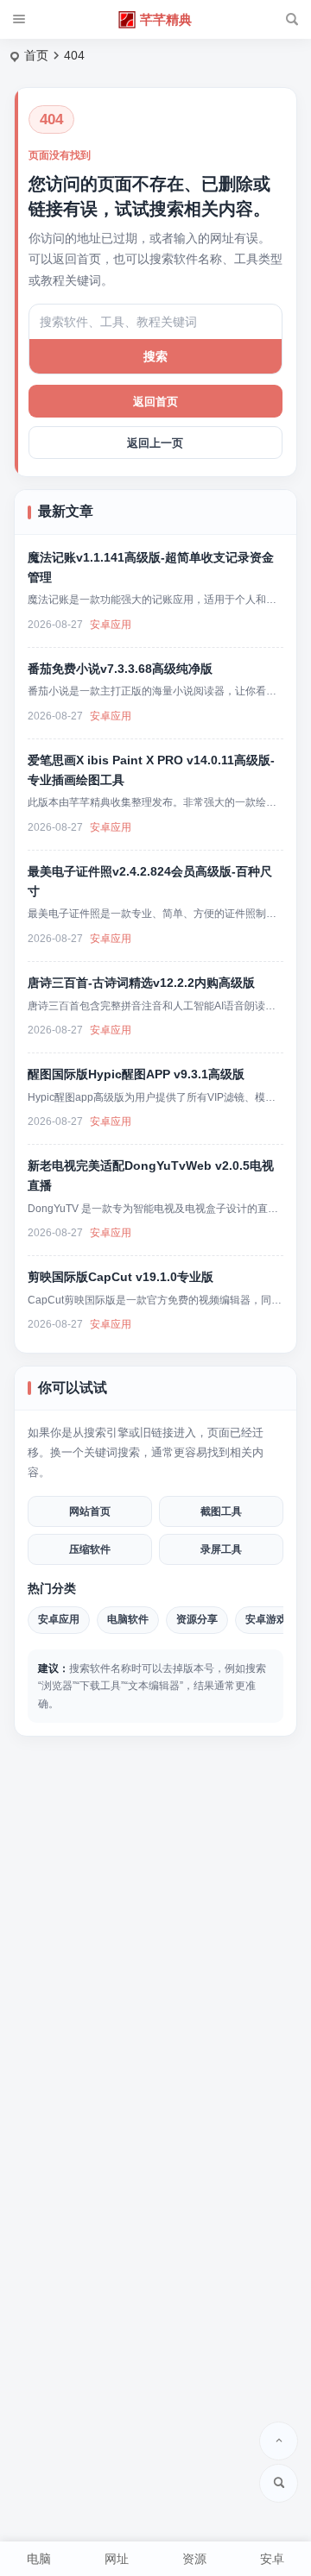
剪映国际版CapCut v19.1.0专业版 (121, 1277)
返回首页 (155, 402)
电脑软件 (128, 1619)
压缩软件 (90, 1549)
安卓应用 (111, 625)
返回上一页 (155, 443)
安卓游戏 (266, 1619)
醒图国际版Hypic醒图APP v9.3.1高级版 (136, 1074)
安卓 (272, 2559)
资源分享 (197, 1619)
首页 (36, 55)
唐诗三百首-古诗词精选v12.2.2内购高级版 (141, 983)
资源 (194, 2559)
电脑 (39, 2559)
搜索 (155, 356)
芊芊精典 (166, 19)
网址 (117, 2559)
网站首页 (90, 1511)
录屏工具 (221, 1549)
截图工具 (221, 1511)
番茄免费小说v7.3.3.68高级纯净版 (120, 669)
